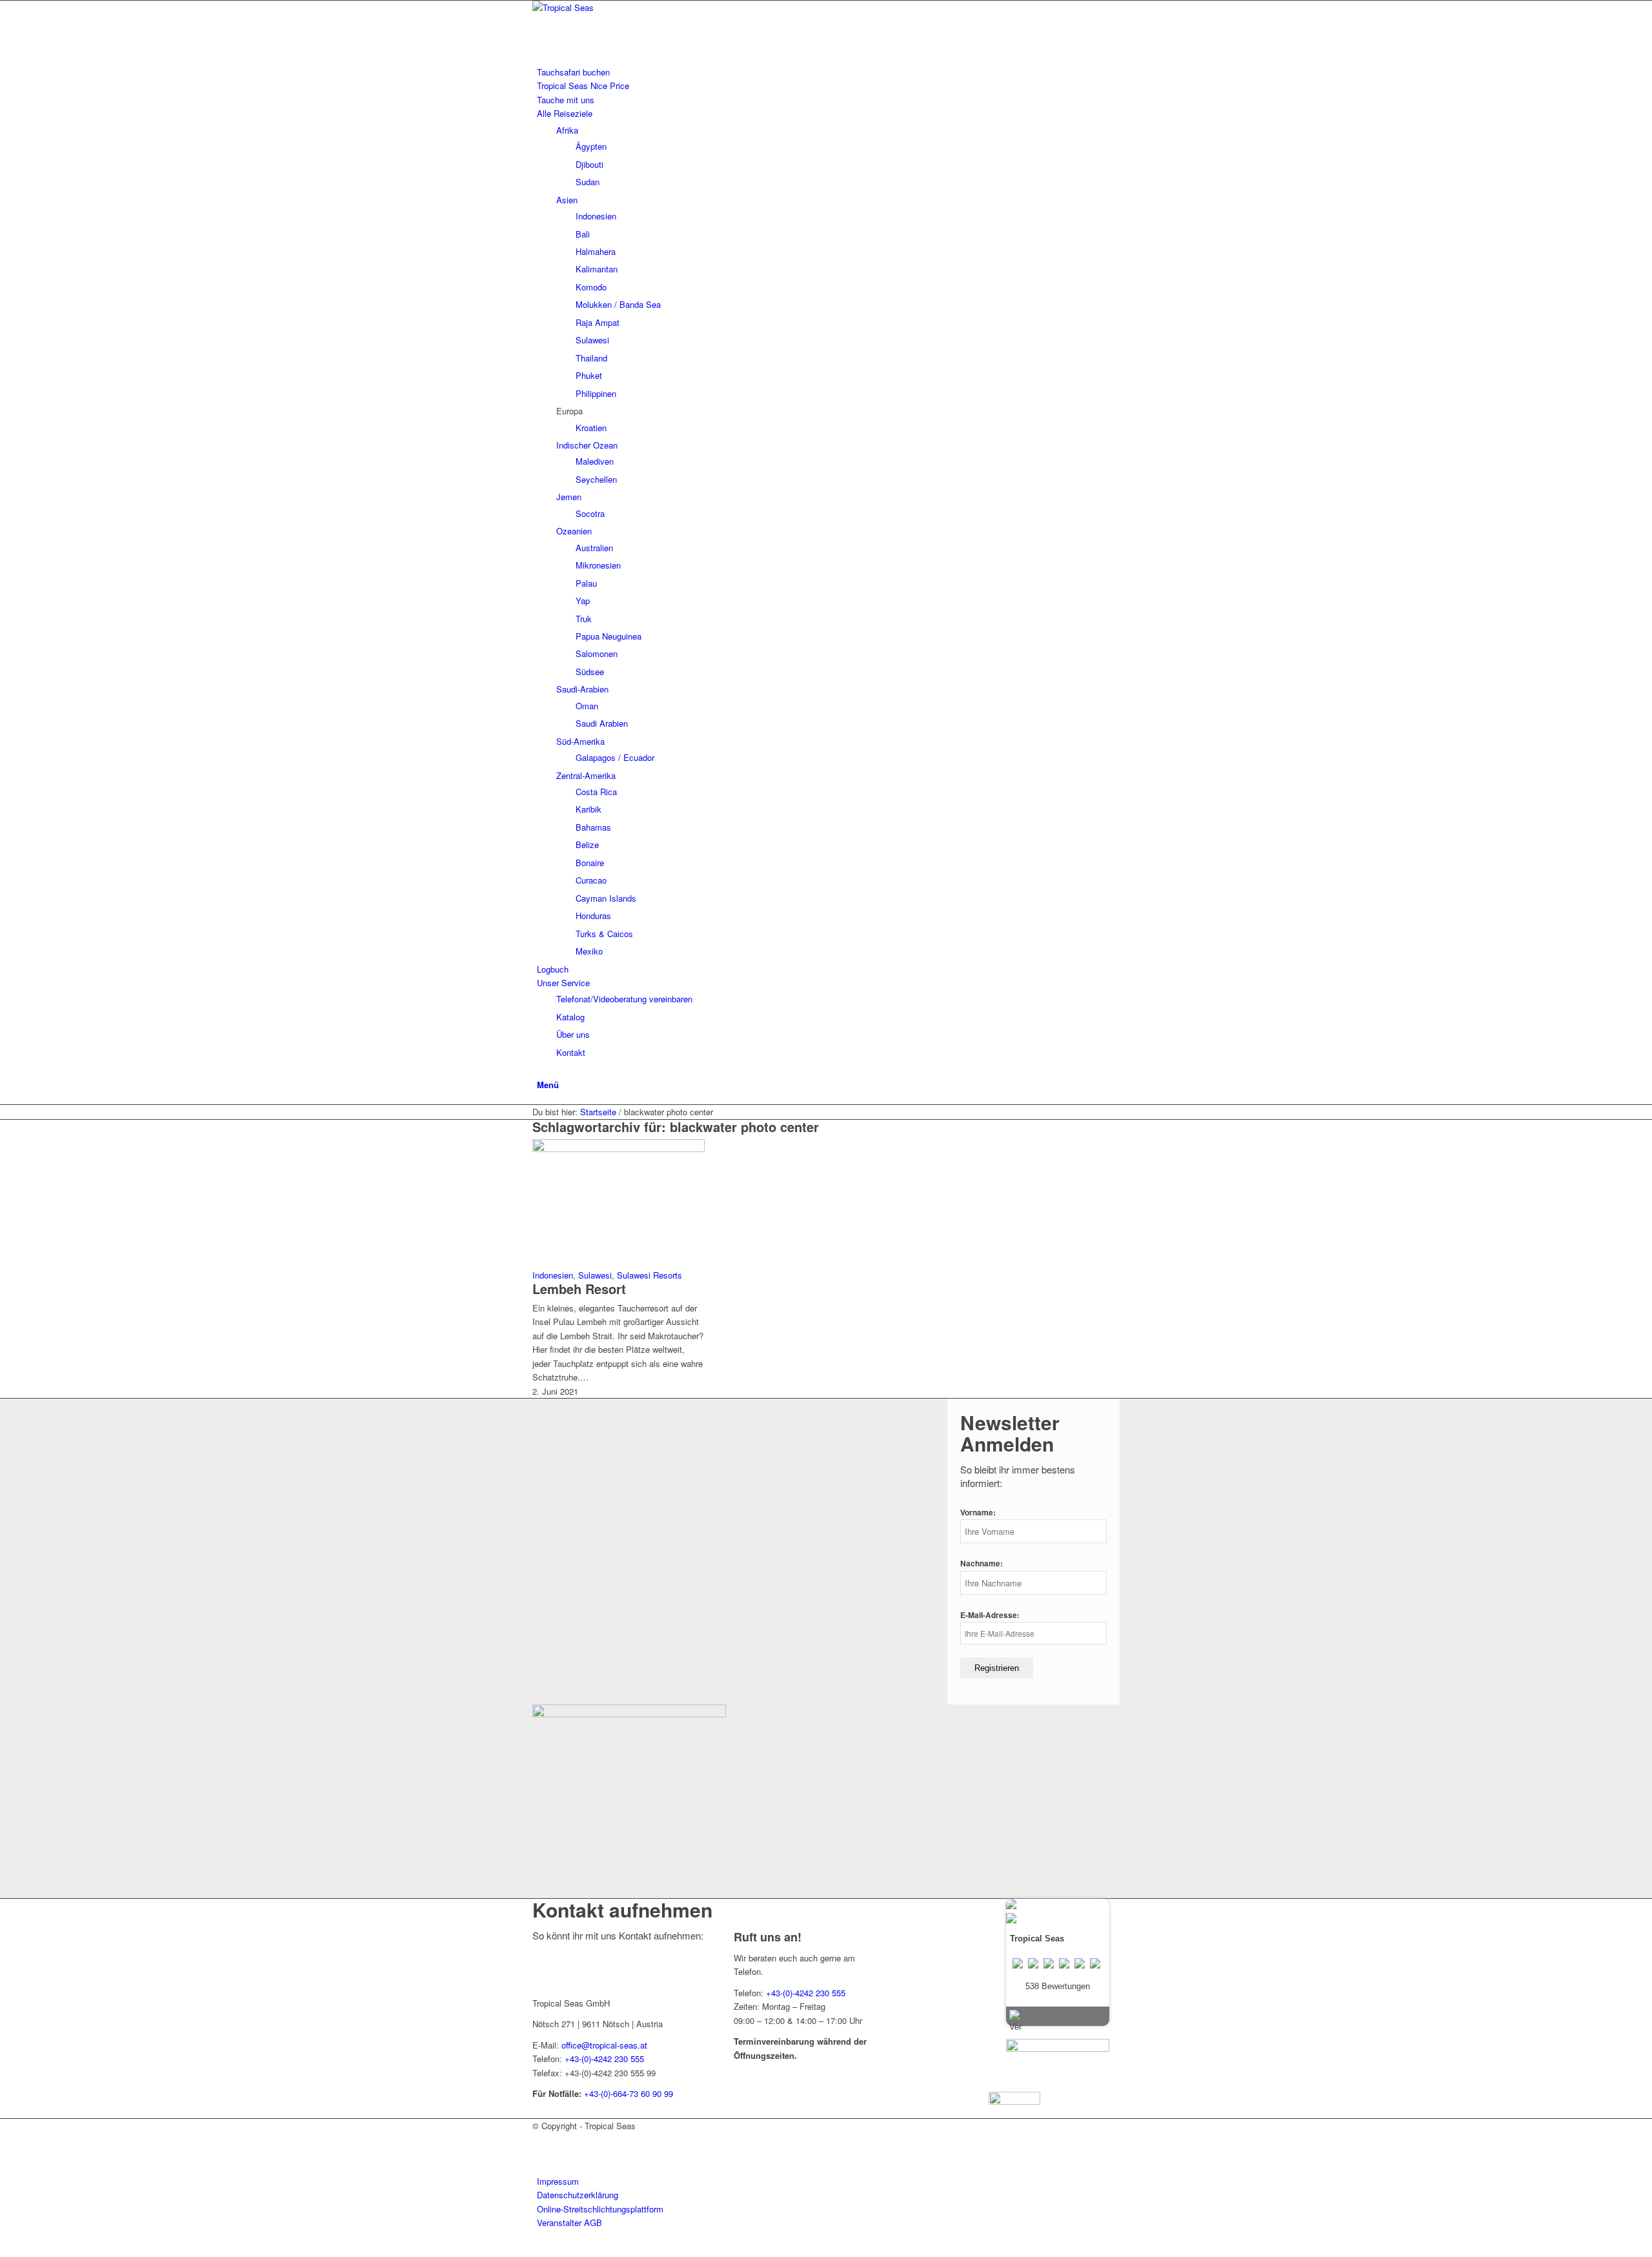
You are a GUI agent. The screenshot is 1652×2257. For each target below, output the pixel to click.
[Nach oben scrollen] (3, 2250)
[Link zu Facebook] (540, 2139)
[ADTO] (1058, 2048)
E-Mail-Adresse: (990, 1615)
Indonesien (553, 1275)
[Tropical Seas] (629, 7)
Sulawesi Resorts (650, 1275)
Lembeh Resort (579, 1289)
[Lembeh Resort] (619, 1149)
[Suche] (540, 1070)
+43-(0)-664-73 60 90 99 (629, 2093)
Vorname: (978, 1513)
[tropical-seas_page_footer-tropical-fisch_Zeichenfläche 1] (629, 1714)
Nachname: (982, 1564)
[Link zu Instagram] (540, 2153)
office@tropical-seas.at (604, 2045)
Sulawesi (595, 1275)
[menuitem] (828, 72)
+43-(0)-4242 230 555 (604, 2059)
